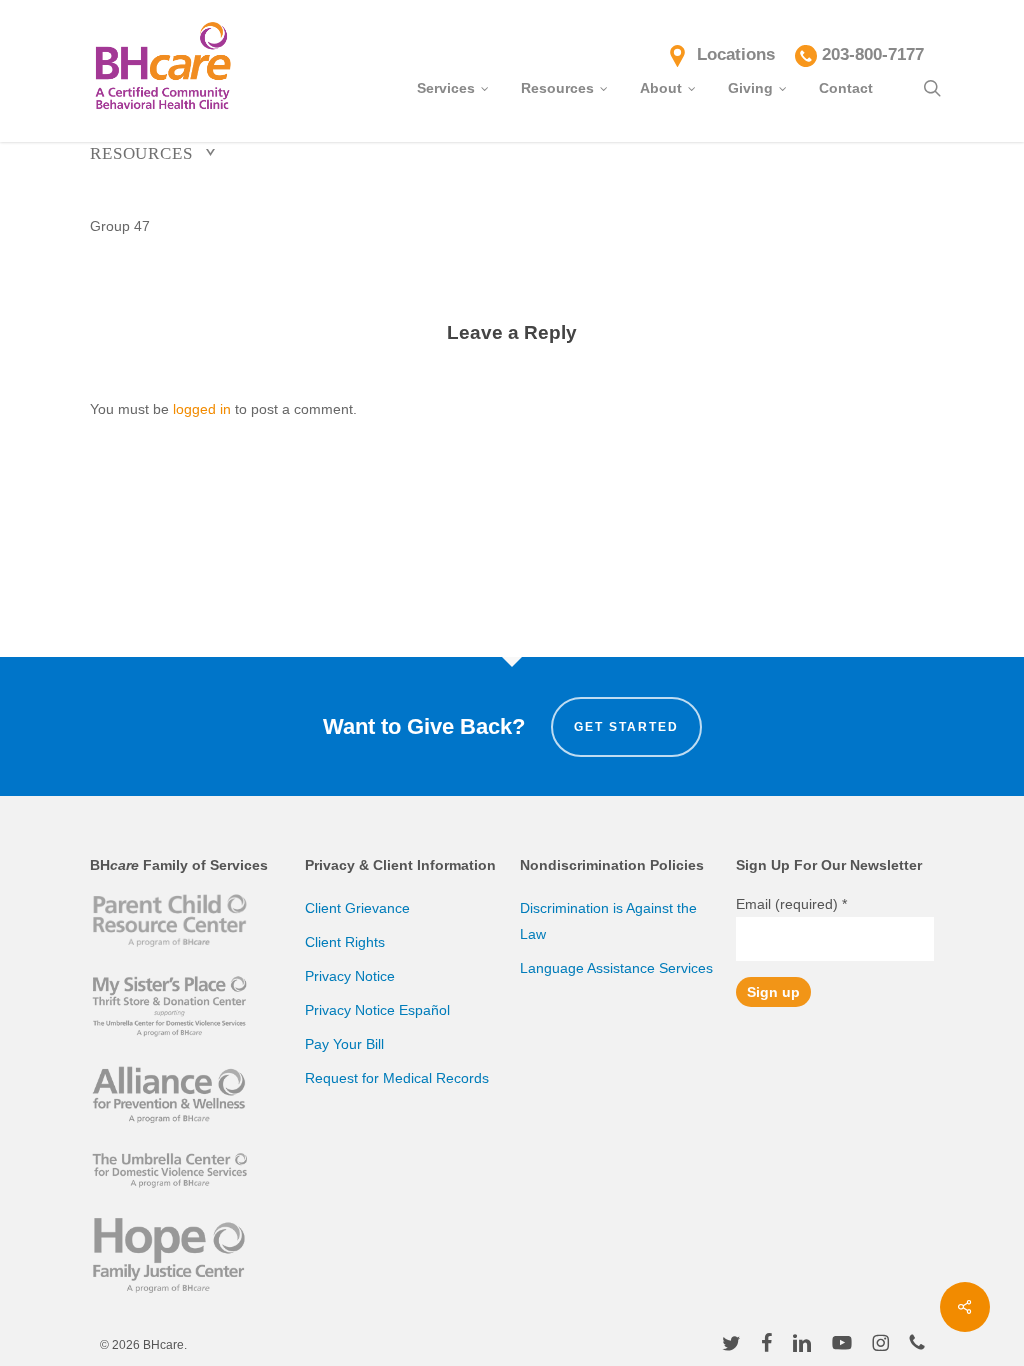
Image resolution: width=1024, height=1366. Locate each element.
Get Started (626, 727)
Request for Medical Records (397, 1078)
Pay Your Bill (344, 1044)
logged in (202, 409)
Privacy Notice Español (377, 1010)
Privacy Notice (350, 976)
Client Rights (345, 942)
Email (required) (791, 904)
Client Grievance (357, 908)
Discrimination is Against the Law (608, 921)
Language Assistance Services (616, 968)
